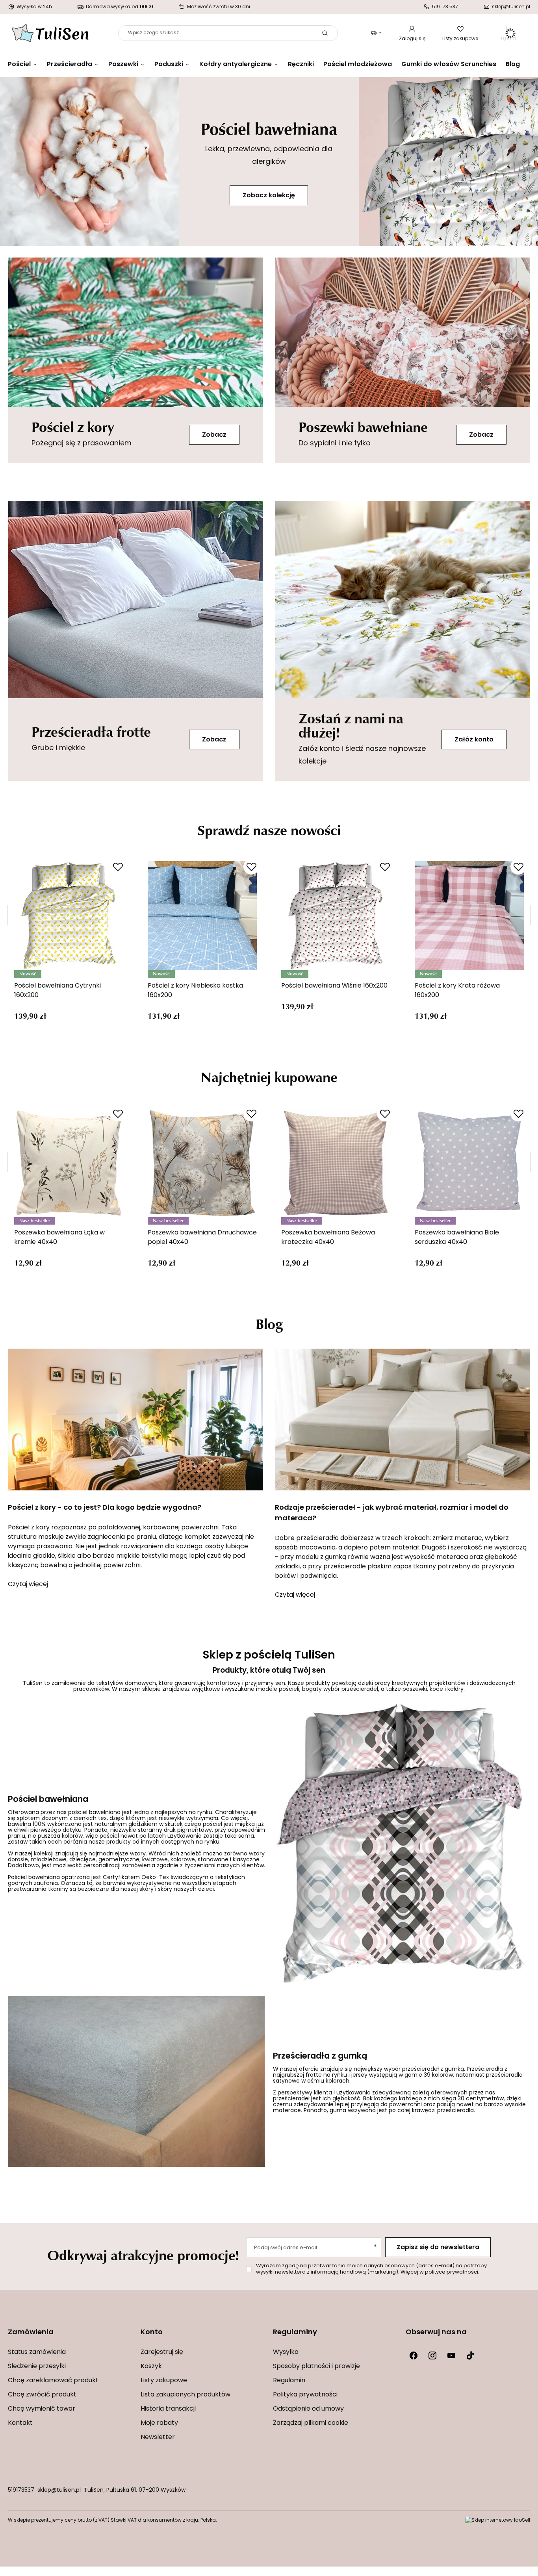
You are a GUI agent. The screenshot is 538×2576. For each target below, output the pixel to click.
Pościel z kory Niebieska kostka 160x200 (195, 991)
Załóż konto (474, 740)
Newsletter (158, 2437)
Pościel (19, 65)
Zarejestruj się (162, 2352)
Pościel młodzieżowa (358, 65)
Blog (513, 65)
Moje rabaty (159, 2423)
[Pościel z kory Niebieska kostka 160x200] (202, 916)
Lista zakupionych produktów (186, 2395)
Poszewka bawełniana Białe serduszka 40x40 (457, 1238)
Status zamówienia (37, 2352)
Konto (152, 2333)
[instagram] (432, 2355)
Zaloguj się (412, 39)
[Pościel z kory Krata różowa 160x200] (469, 916)
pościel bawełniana (94, 1813)
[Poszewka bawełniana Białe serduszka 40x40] (469, 1163)
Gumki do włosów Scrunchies (449, 65)
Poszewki (123, 65)
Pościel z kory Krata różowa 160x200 (457, 991)
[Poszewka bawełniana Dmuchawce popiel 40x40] (202, 1163)
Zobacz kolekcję (269, 196)
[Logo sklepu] (50, 33)
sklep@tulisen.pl (59, 2490)
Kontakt (20, 2423)
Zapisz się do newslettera (438, 2248)
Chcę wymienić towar (42, 2409)
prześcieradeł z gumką (433, 2069)
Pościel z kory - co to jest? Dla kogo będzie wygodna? (105, 1508)
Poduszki (169, 65)
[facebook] (414, 2355)
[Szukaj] (325, 33)
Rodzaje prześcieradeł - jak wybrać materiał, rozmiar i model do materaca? (392, 1513)
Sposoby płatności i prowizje (316, 2367)
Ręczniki (301, 65)
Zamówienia (31, 2333)
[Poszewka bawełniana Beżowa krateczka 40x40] (336, 1163)
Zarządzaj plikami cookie (311, 2423)
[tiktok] (470, 2355)
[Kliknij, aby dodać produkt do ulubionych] (118, 867)
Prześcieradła (70, 65)
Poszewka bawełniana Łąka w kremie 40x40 (59, 1238)
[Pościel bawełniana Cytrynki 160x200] (69, 916)
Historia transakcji (168, 2409)
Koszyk (151, 2367)
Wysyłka (286, 2352)
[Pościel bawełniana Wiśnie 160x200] (336, 916)
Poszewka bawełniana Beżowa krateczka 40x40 (328, 1238)
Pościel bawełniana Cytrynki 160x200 (58, 991)
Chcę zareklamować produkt (53, 2381)
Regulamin (289, 2381)
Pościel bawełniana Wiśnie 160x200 (334, 986)
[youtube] (451, 2355)
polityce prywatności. (452, 2272)
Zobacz (214, 435)
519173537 (21, 2490)
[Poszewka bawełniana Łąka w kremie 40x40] (69, 1163)
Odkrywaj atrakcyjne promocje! (143, 2255)
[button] (70, 2338)
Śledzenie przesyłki (37, 2367)
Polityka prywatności (305, 2395)
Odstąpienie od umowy (308, 2409)
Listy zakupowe (460, 39)
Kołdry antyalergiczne (236, 65)
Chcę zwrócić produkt (42, 2395)
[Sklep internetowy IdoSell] (498, 2520)
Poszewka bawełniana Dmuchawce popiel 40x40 (202, 1238)
